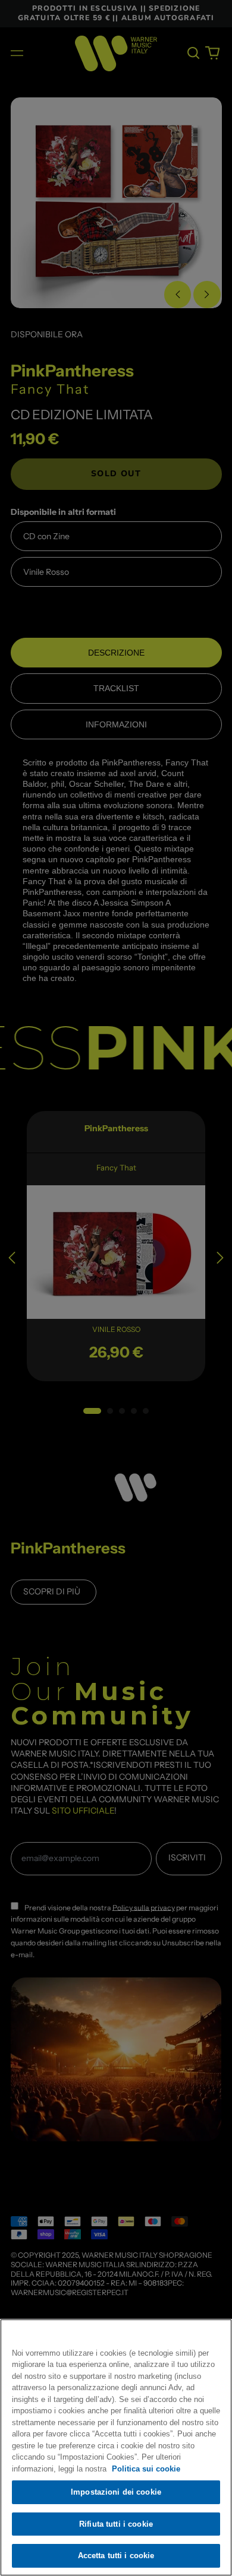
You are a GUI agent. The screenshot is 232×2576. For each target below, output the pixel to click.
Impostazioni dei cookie (116, 2492)
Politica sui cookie (146, 2469)
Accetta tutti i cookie (116, 2556)
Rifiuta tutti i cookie (116, 2524)
